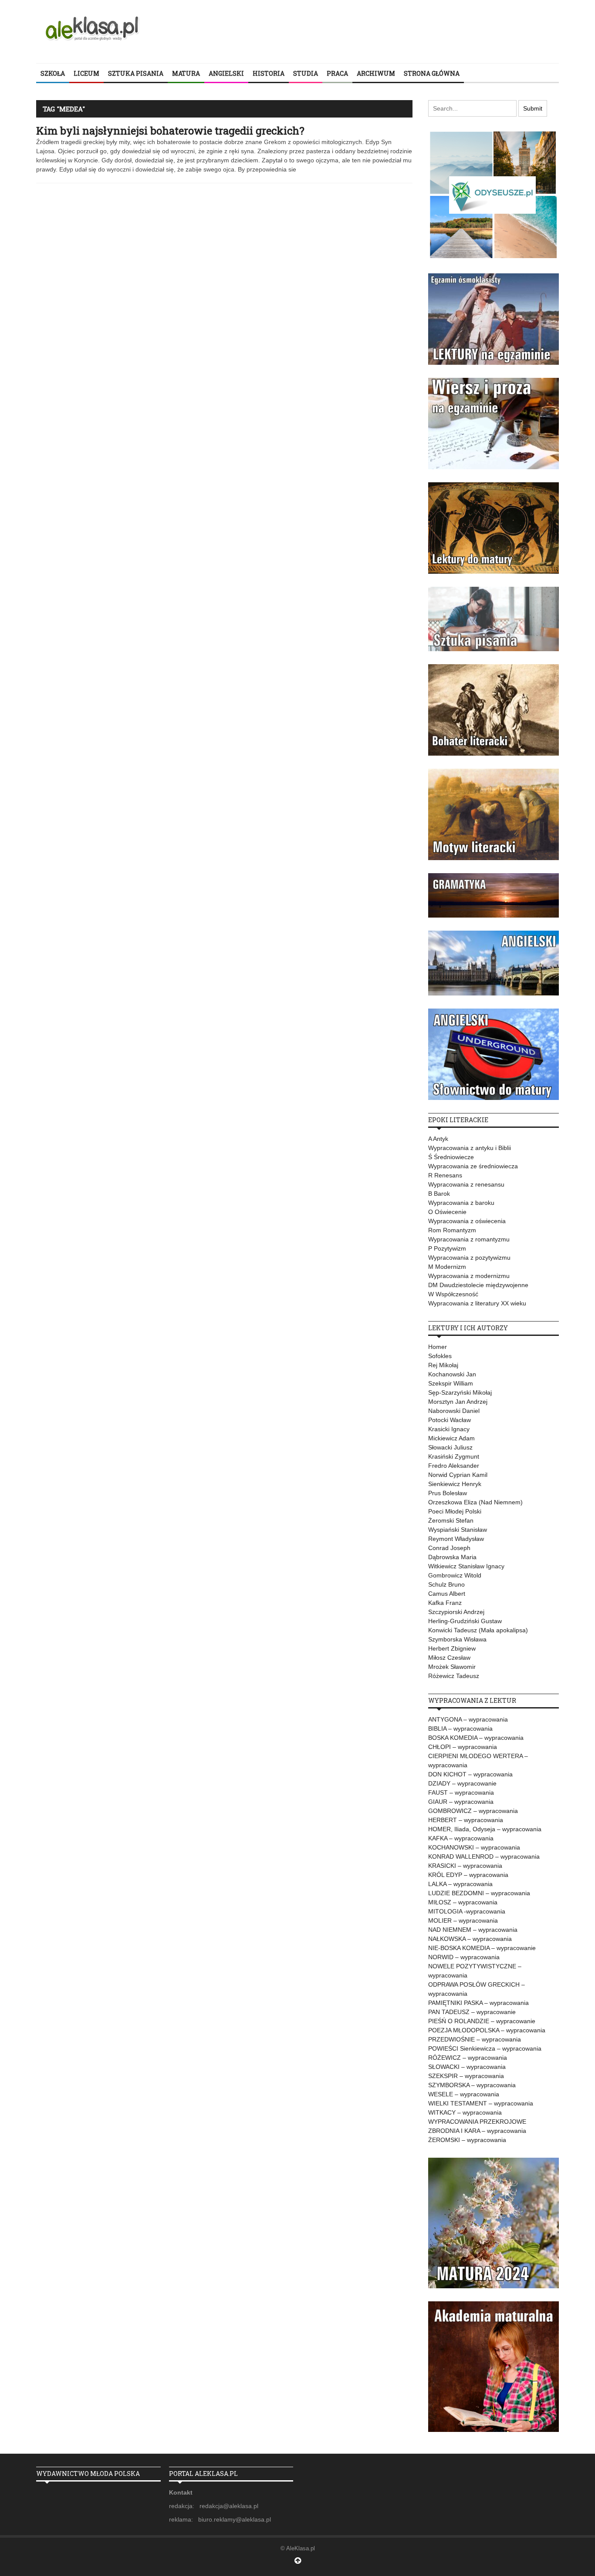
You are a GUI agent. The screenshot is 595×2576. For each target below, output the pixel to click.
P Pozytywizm (447, 1248)
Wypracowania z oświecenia (467, 1221)
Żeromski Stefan (451, 1520)
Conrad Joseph (449, 1548)
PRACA (337, 73)
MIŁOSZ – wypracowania (463, 1902)
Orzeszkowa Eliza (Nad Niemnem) (475, 1502)
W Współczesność (453, 1294)
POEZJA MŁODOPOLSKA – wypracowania (487, 2030)
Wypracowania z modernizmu (469, 1276)
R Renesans (445, 1175)
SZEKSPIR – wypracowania (466, 2076)
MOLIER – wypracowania (463, 1920)
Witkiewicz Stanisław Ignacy (466, 1566)
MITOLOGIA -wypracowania (467, 1911)
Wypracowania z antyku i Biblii (470, 1148)
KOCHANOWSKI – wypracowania (474, 1847)
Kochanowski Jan (452, 1374)
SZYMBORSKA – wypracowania (472, 2085)
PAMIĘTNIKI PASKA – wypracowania (478, 2003)
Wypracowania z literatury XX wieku (477, 1303)
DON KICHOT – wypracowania (470, 1774)
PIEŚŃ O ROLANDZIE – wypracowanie (482, 2021)
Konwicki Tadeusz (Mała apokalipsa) (478, 1630)
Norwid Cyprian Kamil (458, 1475)
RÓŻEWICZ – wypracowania (468, 2058)
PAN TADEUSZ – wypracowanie (472, 2012)
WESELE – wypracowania (464, 2094)
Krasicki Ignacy (449, 1429)
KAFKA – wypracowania (461, 1838)
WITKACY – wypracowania (465, 2112)
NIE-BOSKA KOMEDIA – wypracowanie (482, 1948)
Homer (438, 1347)
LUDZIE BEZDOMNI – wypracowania (479, 1893)
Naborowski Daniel (454, 1411)
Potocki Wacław (450, 1420)
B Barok (439, 1194)
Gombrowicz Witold (455, 1575)
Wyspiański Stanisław (458, 1530)
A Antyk (438, 1139)
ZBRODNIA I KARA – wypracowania (477, 2131)
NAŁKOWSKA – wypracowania (470, 1939)
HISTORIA (269, 73)
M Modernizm (447, 1267)
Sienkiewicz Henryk (455, 1484)
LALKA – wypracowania (460, 1884)
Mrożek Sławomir (452, 1667)
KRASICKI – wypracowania (465, 1866)
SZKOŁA (53, 73)
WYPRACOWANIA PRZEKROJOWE (477, 2122)
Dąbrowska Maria (452, 1557)
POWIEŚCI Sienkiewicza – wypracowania (485, 2048)
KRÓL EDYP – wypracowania (468, 1875)
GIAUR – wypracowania (461, 1802)
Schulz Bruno (446, 1584)
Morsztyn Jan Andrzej (458, 1402)
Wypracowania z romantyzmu (469, 1239)
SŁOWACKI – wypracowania (467, 2067)
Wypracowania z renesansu (466, 1184)
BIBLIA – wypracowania (460, 1729)
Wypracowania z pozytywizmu (469, 1258)
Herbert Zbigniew (452, 1648)
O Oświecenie (447, 1212)
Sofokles (440, 1356)
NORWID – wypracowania (464, 1957)
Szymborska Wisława (457, 1639)
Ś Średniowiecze (451, 1157)
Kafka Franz (445, 1603)
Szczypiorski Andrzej (456, 1612)
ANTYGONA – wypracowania (468, 1719)
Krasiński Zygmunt (454, 1456)
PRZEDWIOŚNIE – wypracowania (475, 2039)
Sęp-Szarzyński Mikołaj (460, 1392)
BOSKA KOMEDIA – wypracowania (476, 1738)
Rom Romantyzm (452, 1230)
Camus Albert (447, 1594)
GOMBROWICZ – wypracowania (473, 1811)
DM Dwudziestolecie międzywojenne (478, 1285)
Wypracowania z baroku (461, 1203)
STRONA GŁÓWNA (432, 73)
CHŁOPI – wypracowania (463, 1747)
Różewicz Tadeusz (454, 1676)
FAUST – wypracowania (461, 1792)
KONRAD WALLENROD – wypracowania (484, 1856)
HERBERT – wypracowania (466, 1820)
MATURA (186, 73)
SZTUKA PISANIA (136, 73)
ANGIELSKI (226, 73)
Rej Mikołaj (443, 1365)
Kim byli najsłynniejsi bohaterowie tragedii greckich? (170, 131)
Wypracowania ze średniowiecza (473, 1166)
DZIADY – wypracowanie (462, 1783)
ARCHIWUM (376, 73)
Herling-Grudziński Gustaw (465, 1621)
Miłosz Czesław (449, 1658)
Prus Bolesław (448, 1493)
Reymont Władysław (456, 1539)
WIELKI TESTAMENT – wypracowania (481, 2103)
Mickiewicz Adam (451, 1438)
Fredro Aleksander (454, 1466)
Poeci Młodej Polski (455, 1511)
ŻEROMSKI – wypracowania (467, 2140)
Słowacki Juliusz (450, 1447)
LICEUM (86, 73)
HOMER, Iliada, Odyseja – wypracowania (485, 1829)
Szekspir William (451, 1383)
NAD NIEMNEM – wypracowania (473, 1930)
